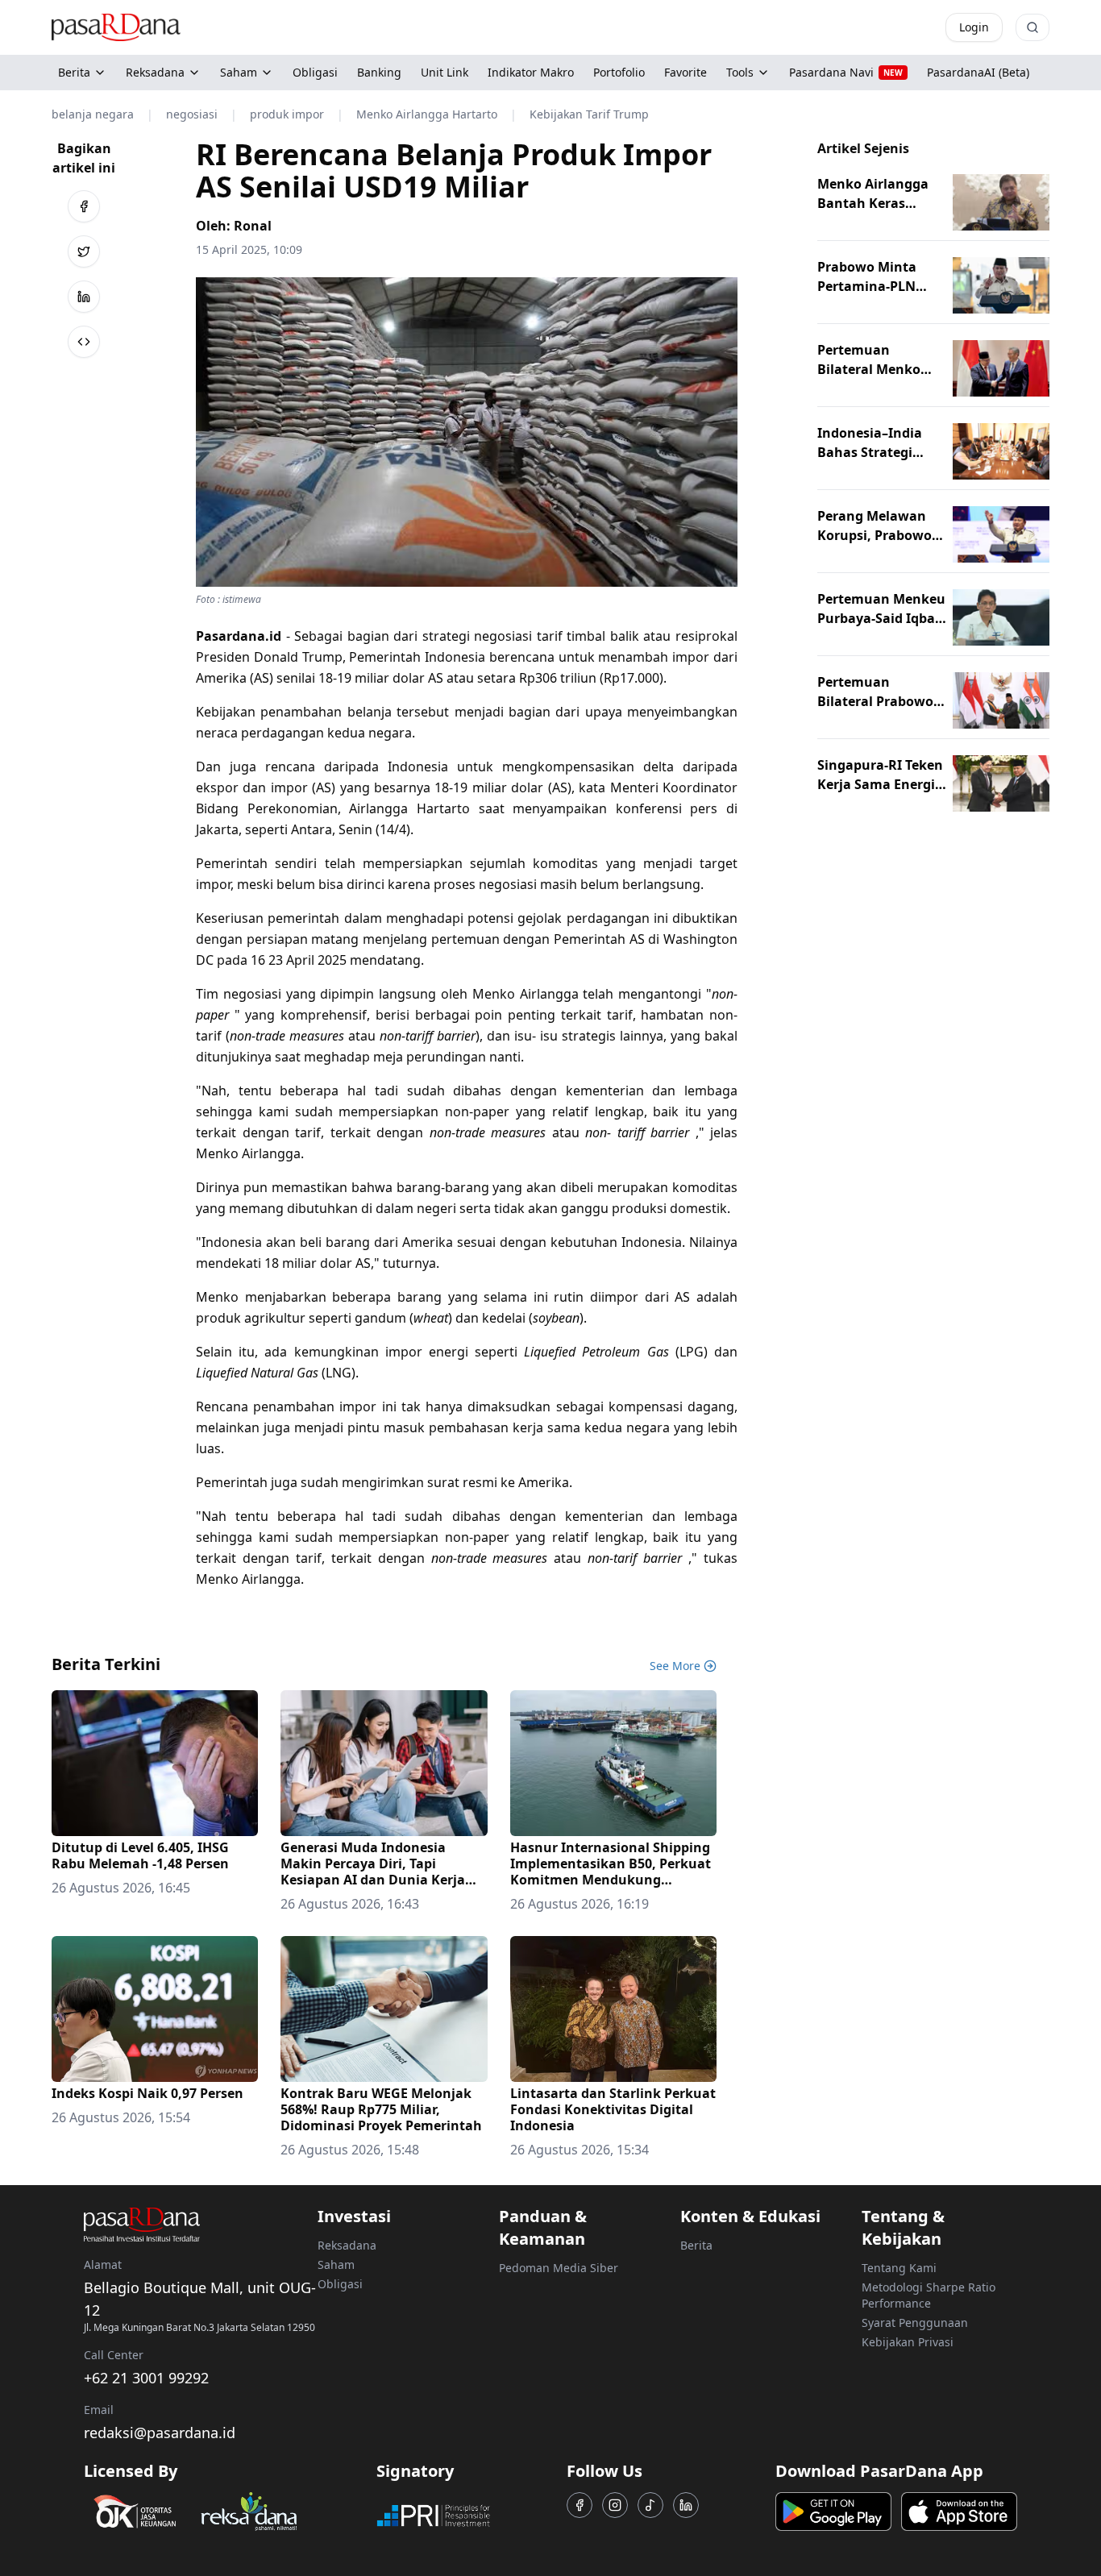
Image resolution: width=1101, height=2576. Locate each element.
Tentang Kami (899, 2268)
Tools (740, 72)
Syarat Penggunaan (915, 2323)
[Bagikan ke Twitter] (84, 251)
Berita (74, 72)
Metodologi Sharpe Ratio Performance (929, 2295)
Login (974, 27)
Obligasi (340, 2284)
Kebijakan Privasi (908, 2342)
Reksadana (155, 72)
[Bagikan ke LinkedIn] (84, 297)
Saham (239, 72)
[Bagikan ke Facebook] (84, 206)
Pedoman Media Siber (559, 2268)
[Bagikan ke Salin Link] (84, 342)
